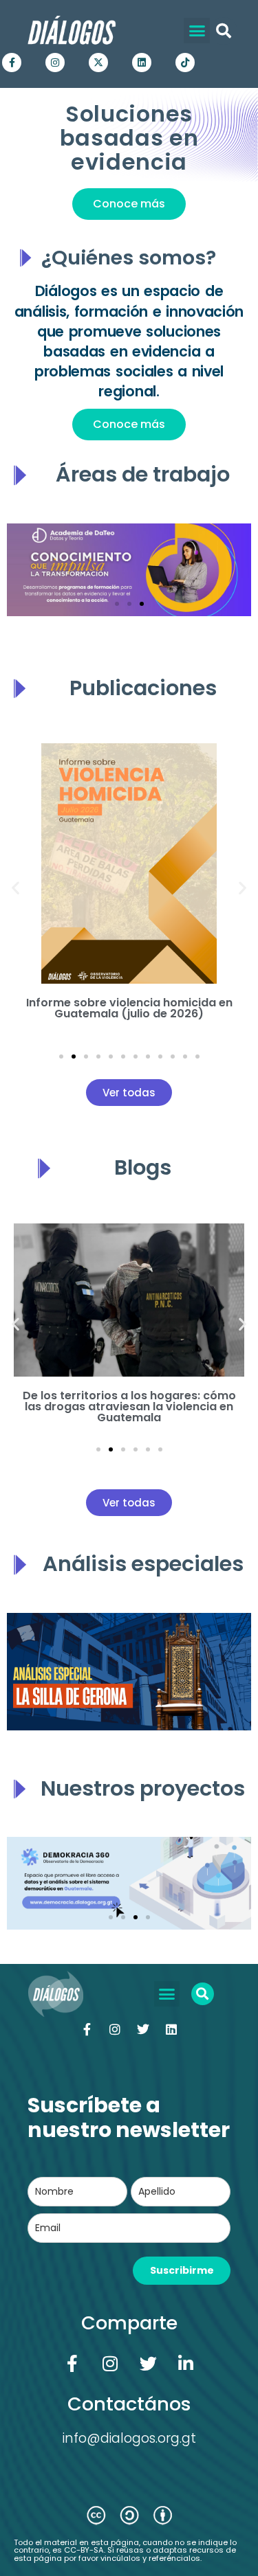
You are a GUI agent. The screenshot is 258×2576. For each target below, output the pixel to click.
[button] (197, 31)
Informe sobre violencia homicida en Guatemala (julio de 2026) (129, 1008)
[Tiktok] (185, 63)
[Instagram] (55, 63)
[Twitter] (143, 2029)
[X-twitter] (98, 63)
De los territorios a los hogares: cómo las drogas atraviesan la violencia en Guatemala (129, 1406)
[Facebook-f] (12, 63)
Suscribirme (182, 2270)
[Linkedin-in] (186, 2364)
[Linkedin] (142, 63)
